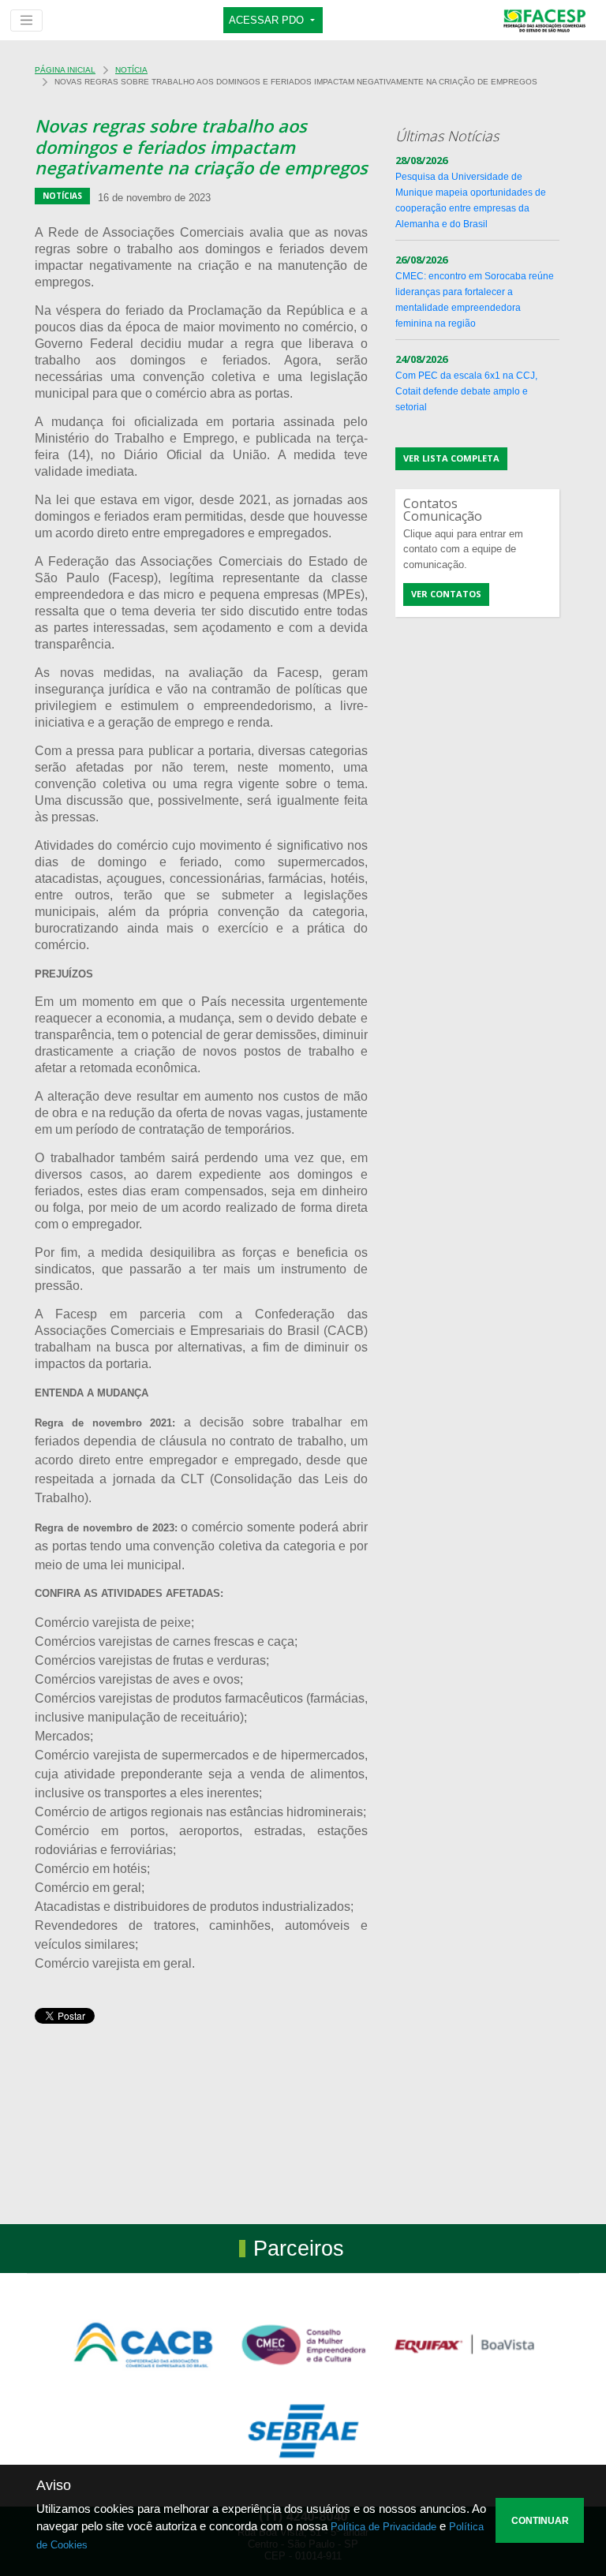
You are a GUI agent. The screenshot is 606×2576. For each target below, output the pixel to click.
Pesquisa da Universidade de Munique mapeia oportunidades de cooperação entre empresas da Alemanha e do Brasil (471, 193)
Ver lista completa (451, 458)
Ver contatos (446, 594)
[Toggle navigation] (26, 21)
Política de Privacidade (383, 2527)
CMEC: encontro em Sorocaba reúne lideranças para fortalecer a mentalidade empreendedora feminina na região (475, 292)
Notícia (131, 70)
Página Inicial (65, 70)
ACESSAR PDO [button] (268, 20)
